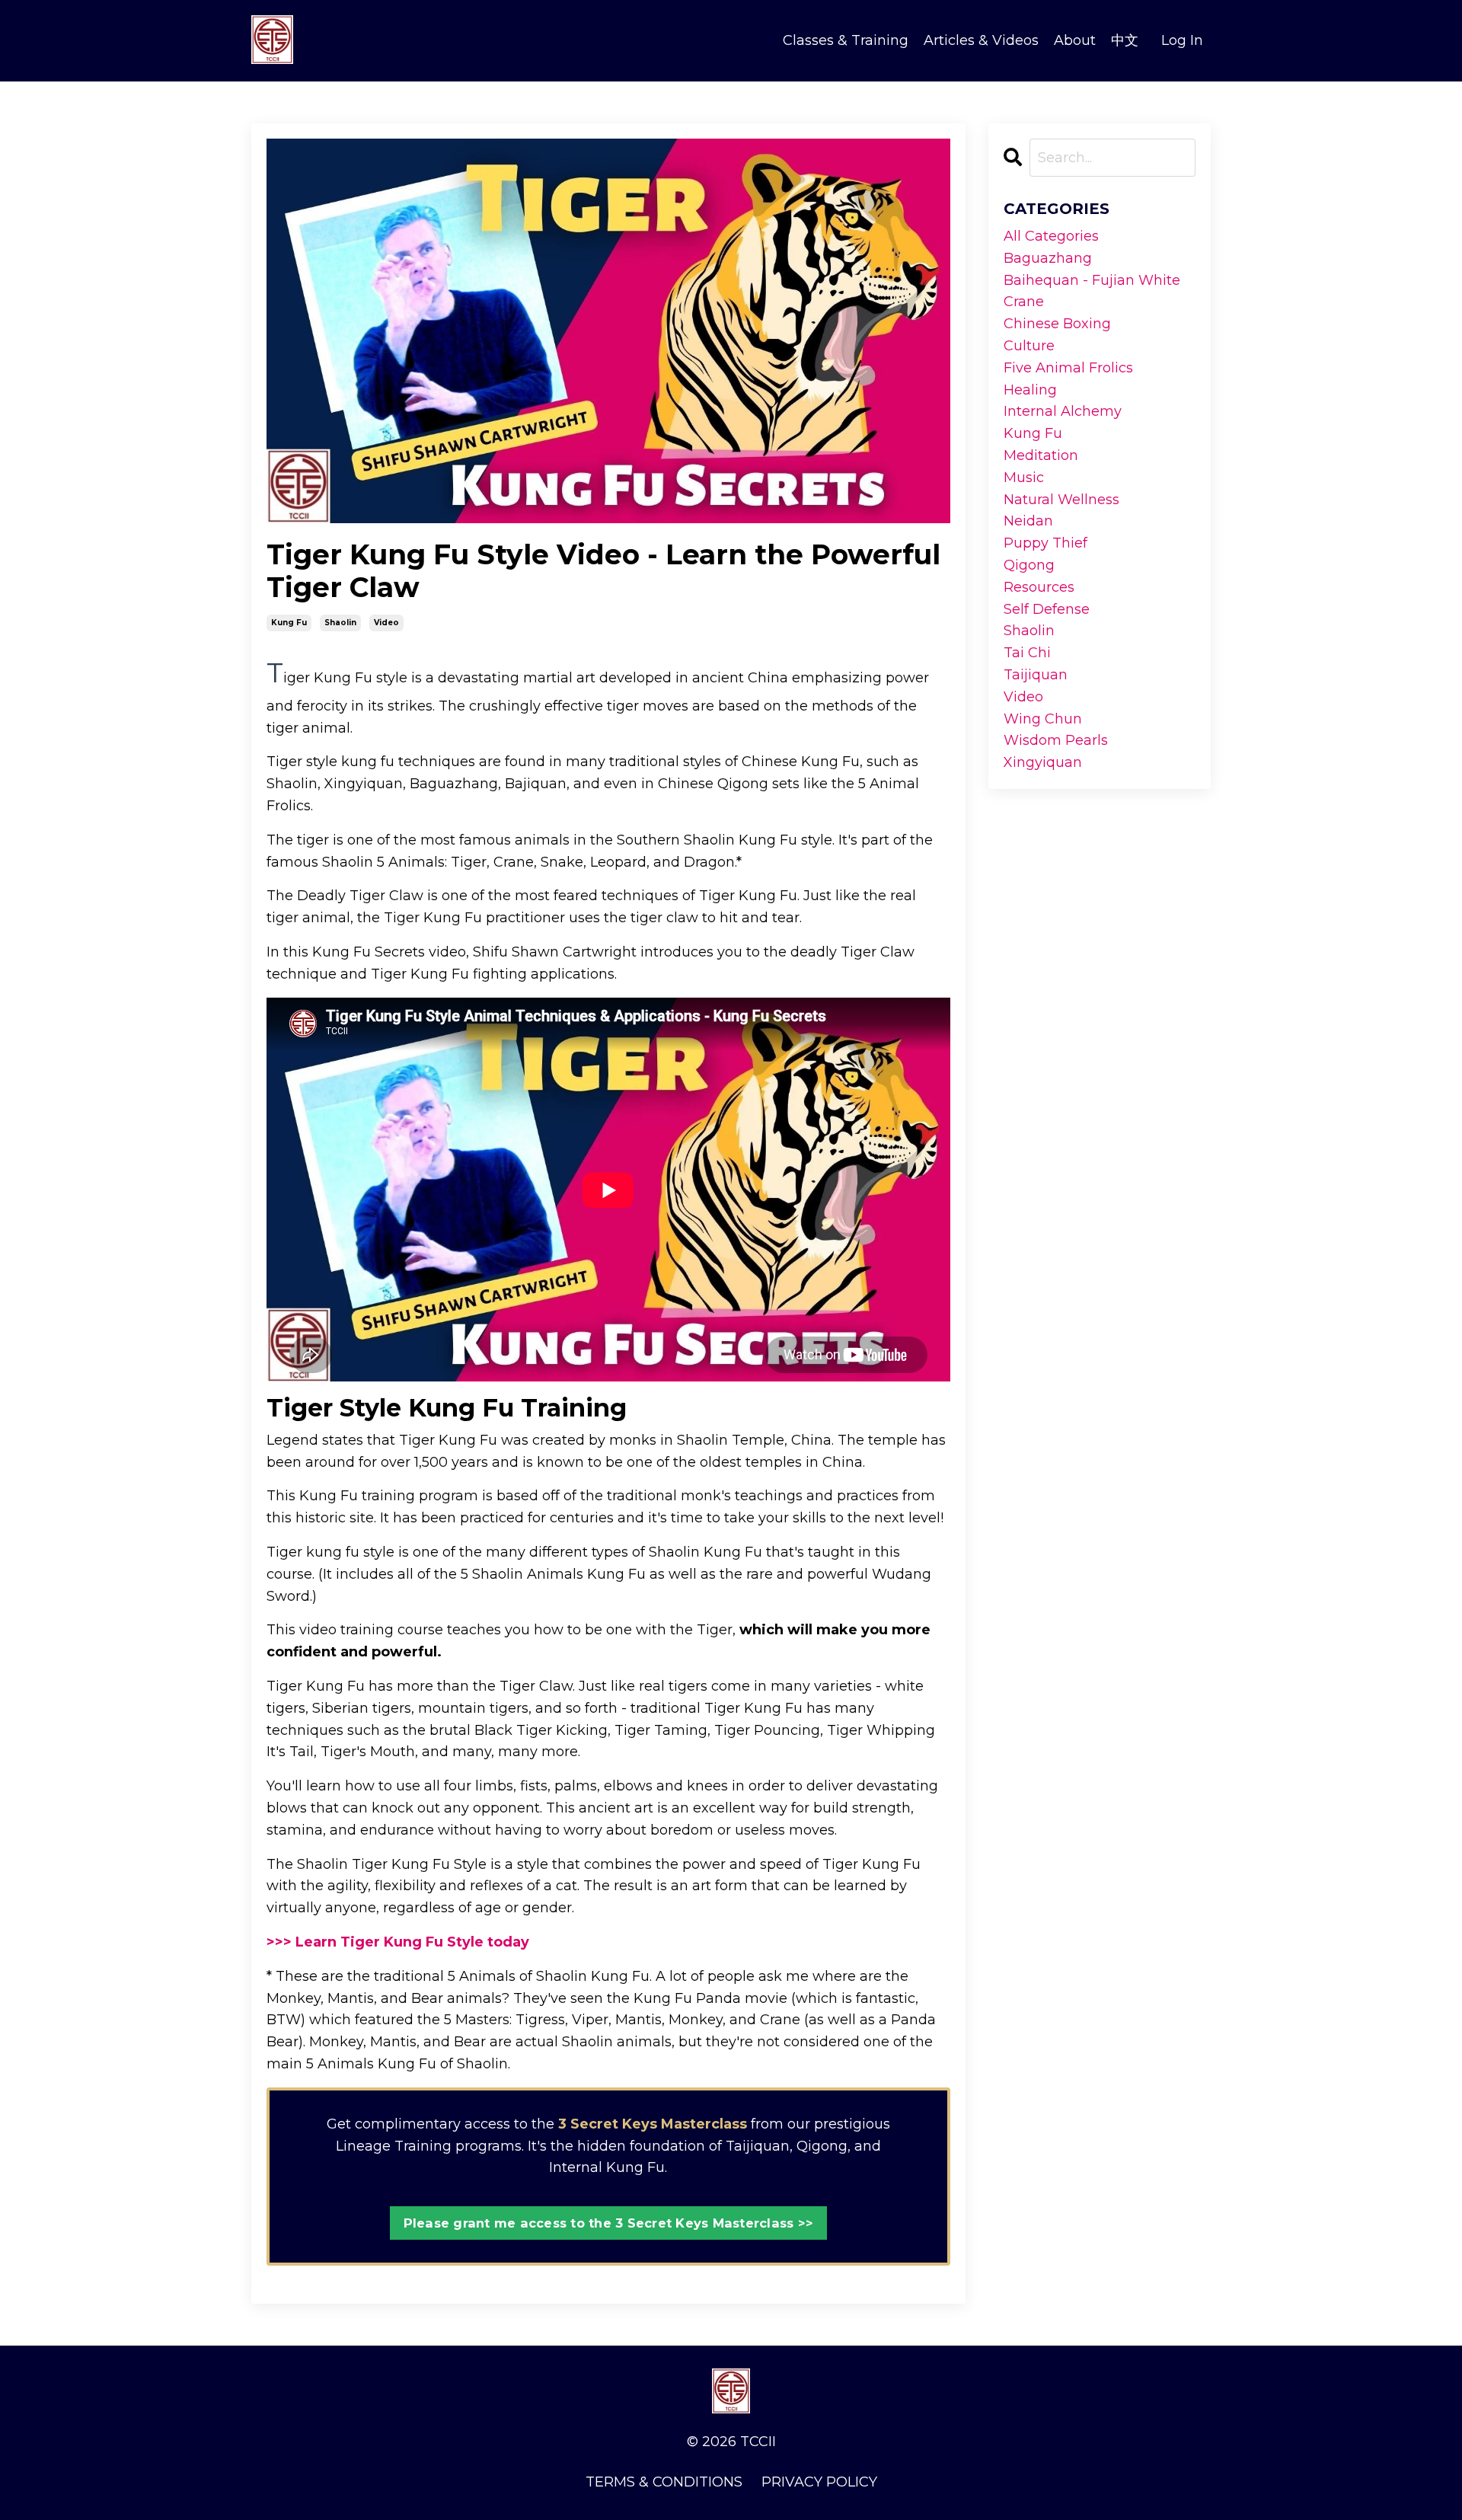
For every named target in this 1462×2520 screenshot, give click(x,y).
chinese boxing (1057, 324)
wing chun (1043, 719)
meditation (1041, 455)
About (1075, 40)
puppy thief (1045, 543)
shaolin (340, 623)
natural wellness (1061, 500)
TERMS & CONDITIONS (664, 2482)
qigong (1029, 565)
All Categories (1051, 236)
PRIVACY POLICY (819, 2482)
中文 (1125, 40)
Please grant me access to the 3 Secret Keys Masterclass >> (609, 2223)
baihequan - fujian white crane (1092, 291)
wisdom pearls (1056, 740)
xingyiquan (1043, 762)
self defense (1047, 609)
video (386, 623)
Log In (1182, 40)
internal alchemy (1063, 411)
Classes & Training (846, 40)
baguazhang (1048, 258)
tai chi (1027, 653)
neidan (1028, 521)
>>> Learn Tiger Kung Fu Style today (398, 1942)
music (1024, 477)
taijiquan (1036, 675)
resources (1039, 587)
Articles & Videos (981, 40)
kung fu (289, 623)
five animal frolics (1068, 368)
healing (1030, 390)
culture (1029, 346)
